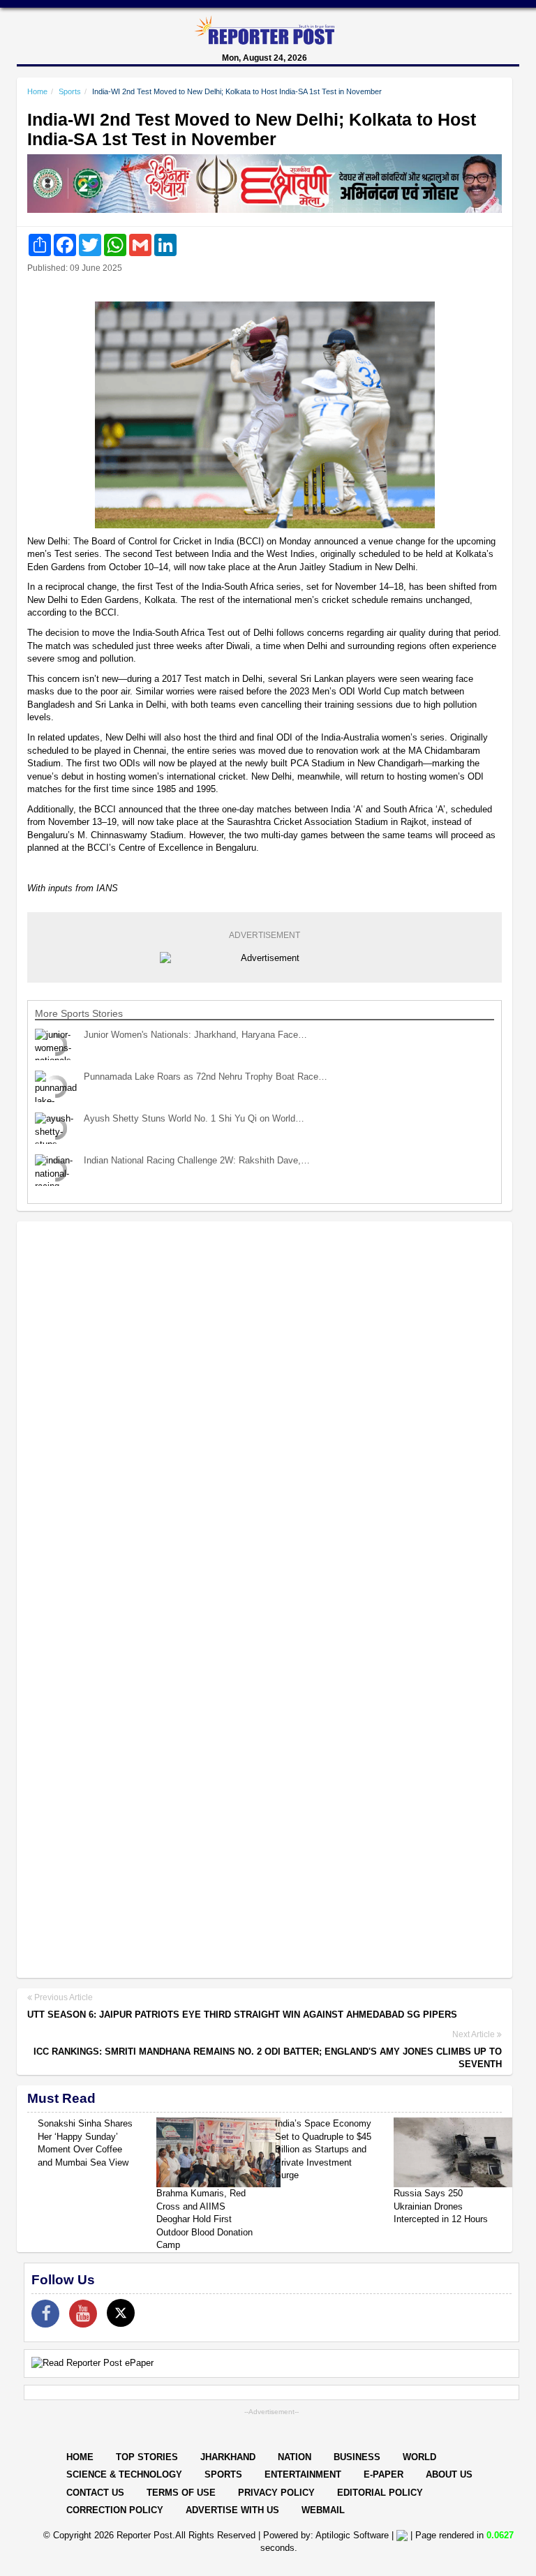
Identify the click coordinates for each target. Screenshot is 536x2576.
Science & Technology (124, 2474)
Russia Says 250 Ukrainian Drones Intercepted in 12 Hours (441, 2206)
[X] (121, 2313)
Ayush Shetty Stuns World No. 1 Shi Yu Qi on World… (194, 1118)
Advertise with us (232, 2510)
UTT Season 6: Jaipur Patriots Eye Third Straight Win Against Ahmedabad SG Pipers (242, 2015)
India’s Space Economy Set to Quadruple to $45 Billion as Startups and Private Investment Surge (323, 2149)
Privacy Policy (276, 2493)
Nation (295, 2457)
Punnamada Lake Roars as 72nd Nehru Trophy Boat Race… (206, 1077)
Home (37, 91)
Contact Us (95, 2493)
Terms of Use (181, 2493)
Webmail (323, 2510)
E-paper (384, 2474)
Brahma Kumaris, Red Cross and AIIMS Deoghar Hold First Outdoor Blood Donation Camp (204, 2219)
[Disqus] (265, 1413)
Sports (70, 91)
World (419, 2457)
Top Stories (147, 2457)
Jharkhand (228, 2457)
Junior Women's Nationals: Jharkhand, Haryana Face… (195, 1035)
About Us (449, 2474)
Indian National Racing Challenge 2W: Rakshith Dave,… (197, 1160)
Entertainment (303, 2474)
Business (357, 2457)
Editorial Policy (380, 2493)
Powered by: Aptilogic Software (326, 2535)
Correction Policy (115, 2510)
